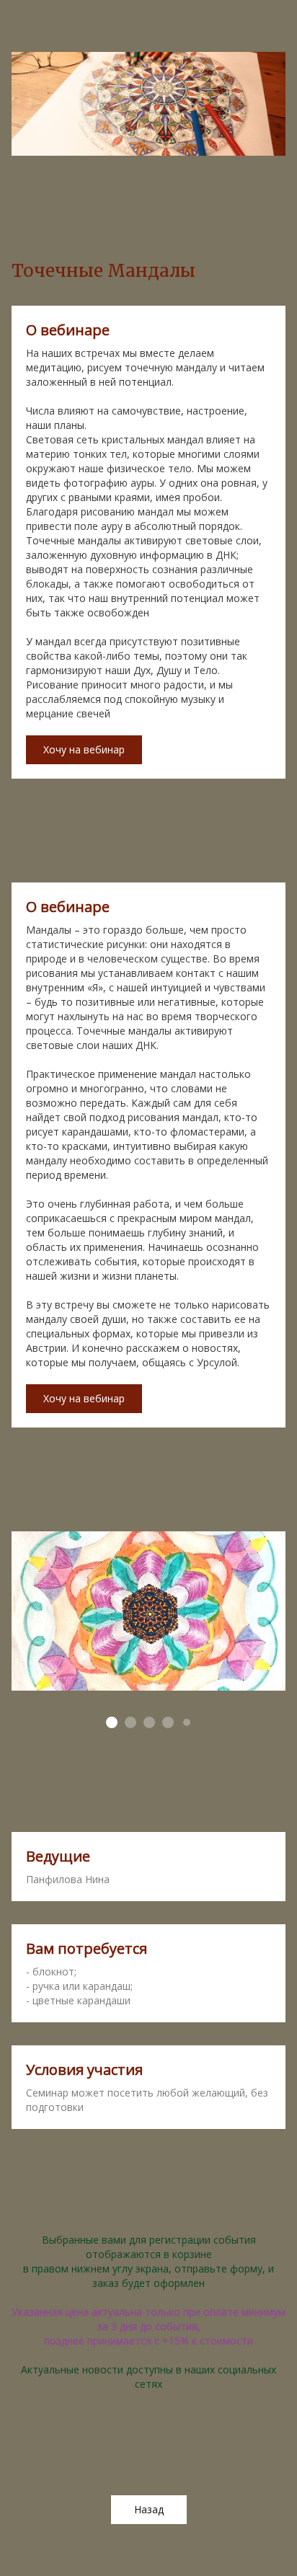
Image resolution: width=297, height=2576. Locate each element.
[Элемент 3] (149, 1722)
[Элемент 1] (112, 1722)
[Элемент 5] (187, 1722)
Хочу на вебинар (84, 749)
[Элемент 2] (130, 1722)
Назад (149, 2509)
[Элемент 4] (168, 1722)
